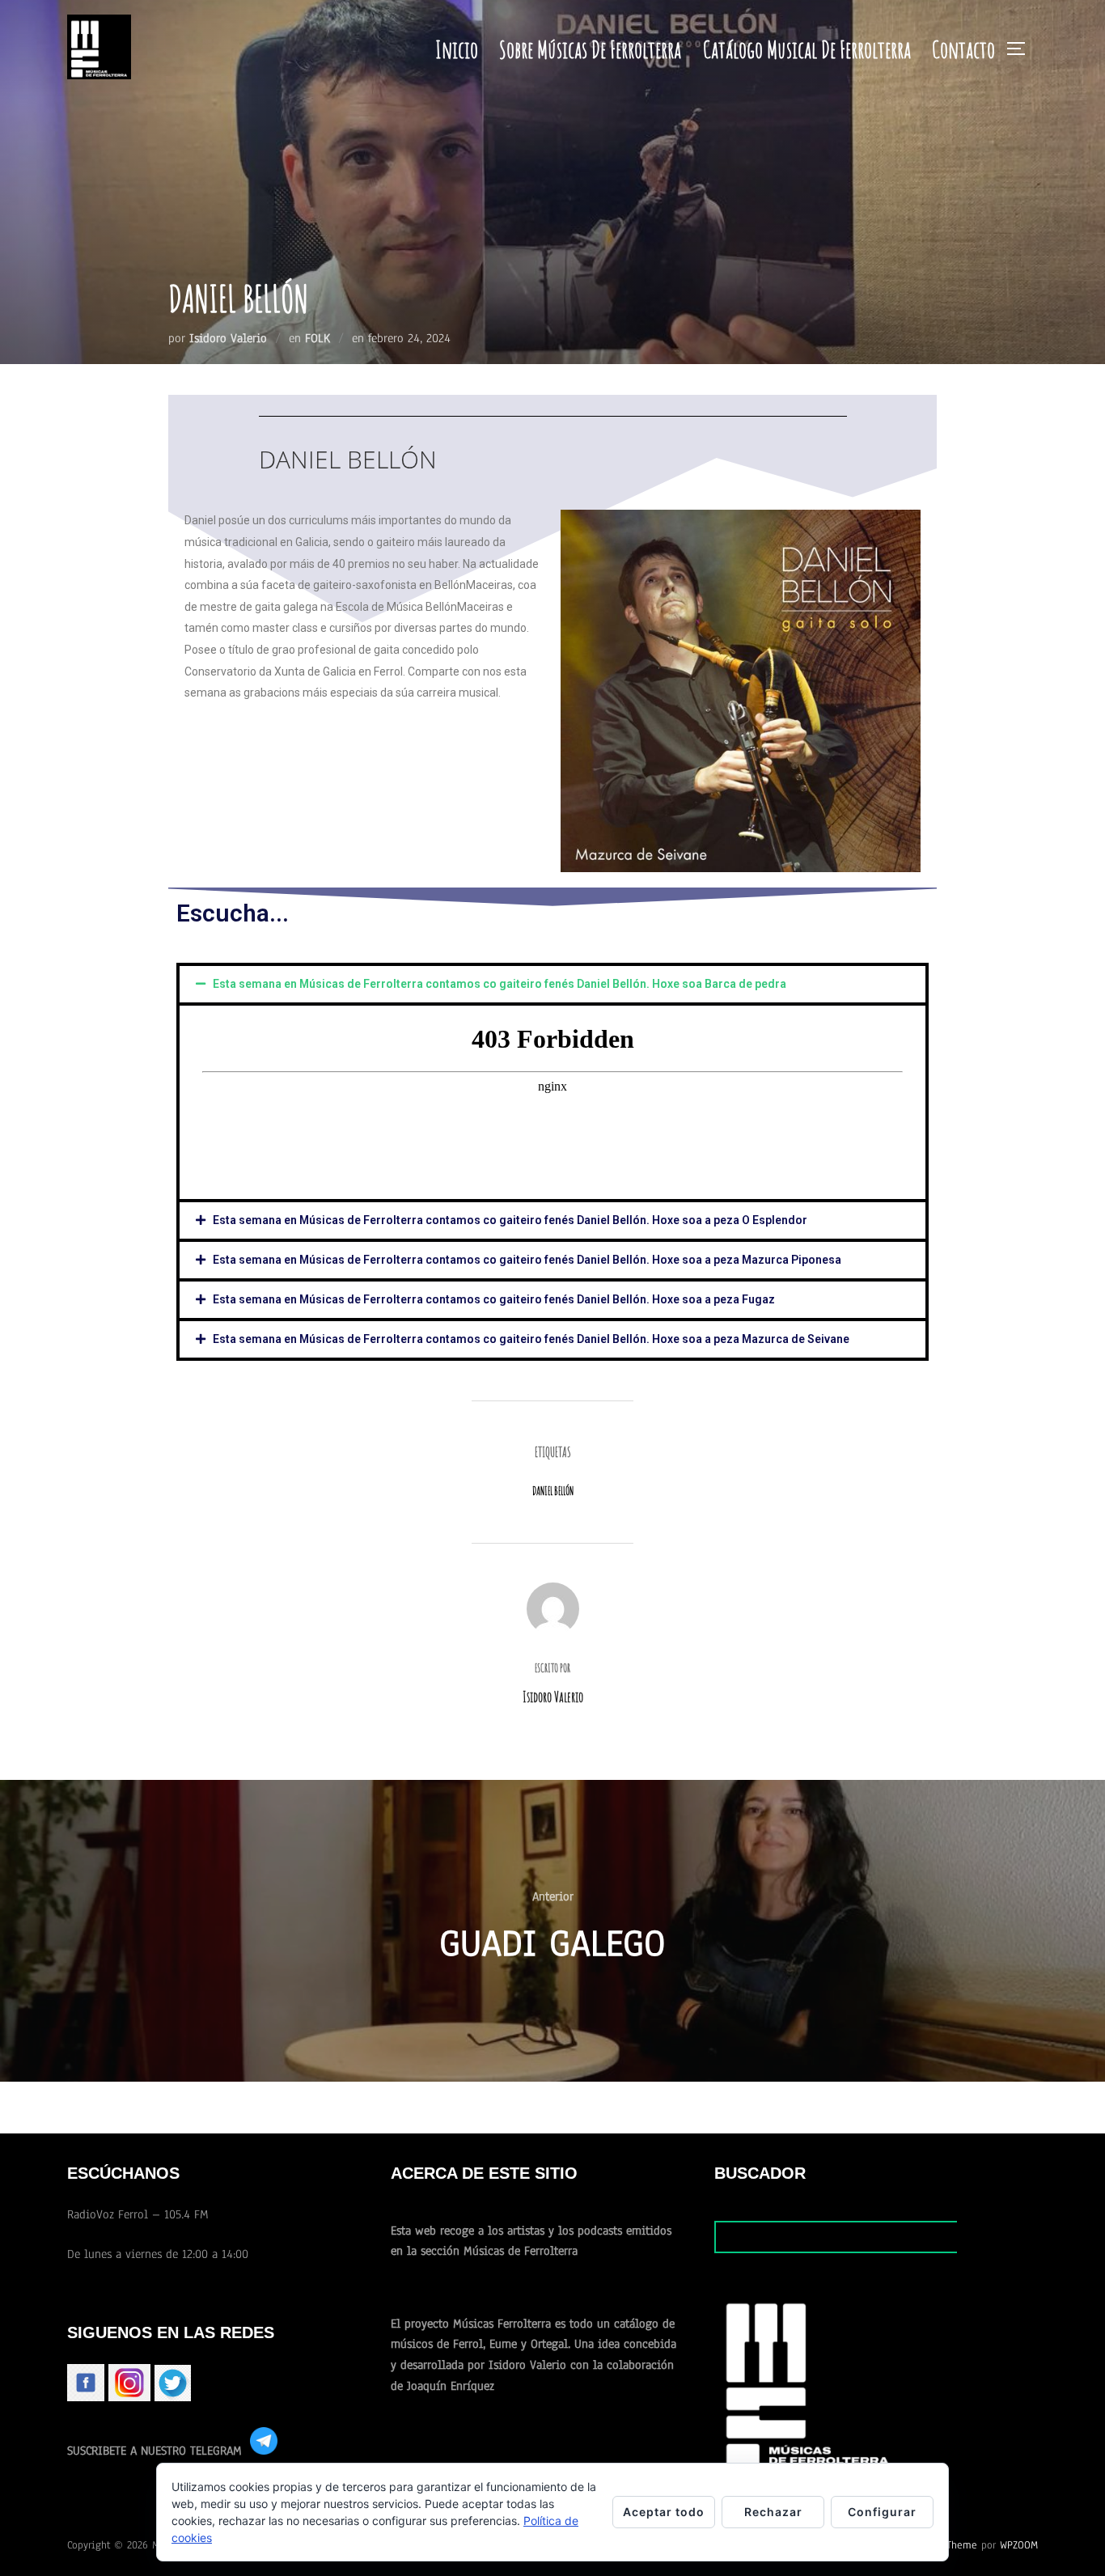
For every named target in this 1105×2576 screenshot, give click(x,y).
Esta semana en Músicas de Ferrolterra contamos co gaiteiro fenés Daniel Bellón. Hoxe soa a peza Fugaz (494, 1299)
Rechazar (773, 2512)
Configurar (882, 2512)
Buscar (997, 2236)
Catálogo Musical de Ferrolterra (807, 49)
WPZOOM (1019, 2545)
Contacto (963, 49)
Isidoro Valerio (228, 338)
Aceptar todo (664, 2512)
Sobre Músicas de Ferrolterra (590, 49)
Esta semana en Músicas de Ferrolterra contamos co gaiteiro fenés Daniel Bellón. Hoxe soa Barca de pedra (500, 984)
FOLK (318, 338)
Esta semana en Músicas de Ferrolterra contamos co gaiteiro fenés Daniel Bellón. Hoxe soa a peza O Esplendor (510, 1220)
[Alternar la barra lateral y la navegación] (1022, 49)
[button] (552, 984)
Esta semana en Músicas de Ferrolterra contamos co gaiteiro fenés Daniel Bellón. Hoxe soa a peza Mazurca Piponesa (527, 1260)
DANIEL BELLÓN (553, 1491)
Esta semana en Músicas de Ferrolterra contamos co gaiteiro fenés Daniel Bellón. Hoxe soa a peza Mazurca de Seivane (531, 1339)
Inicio (457, 49)
